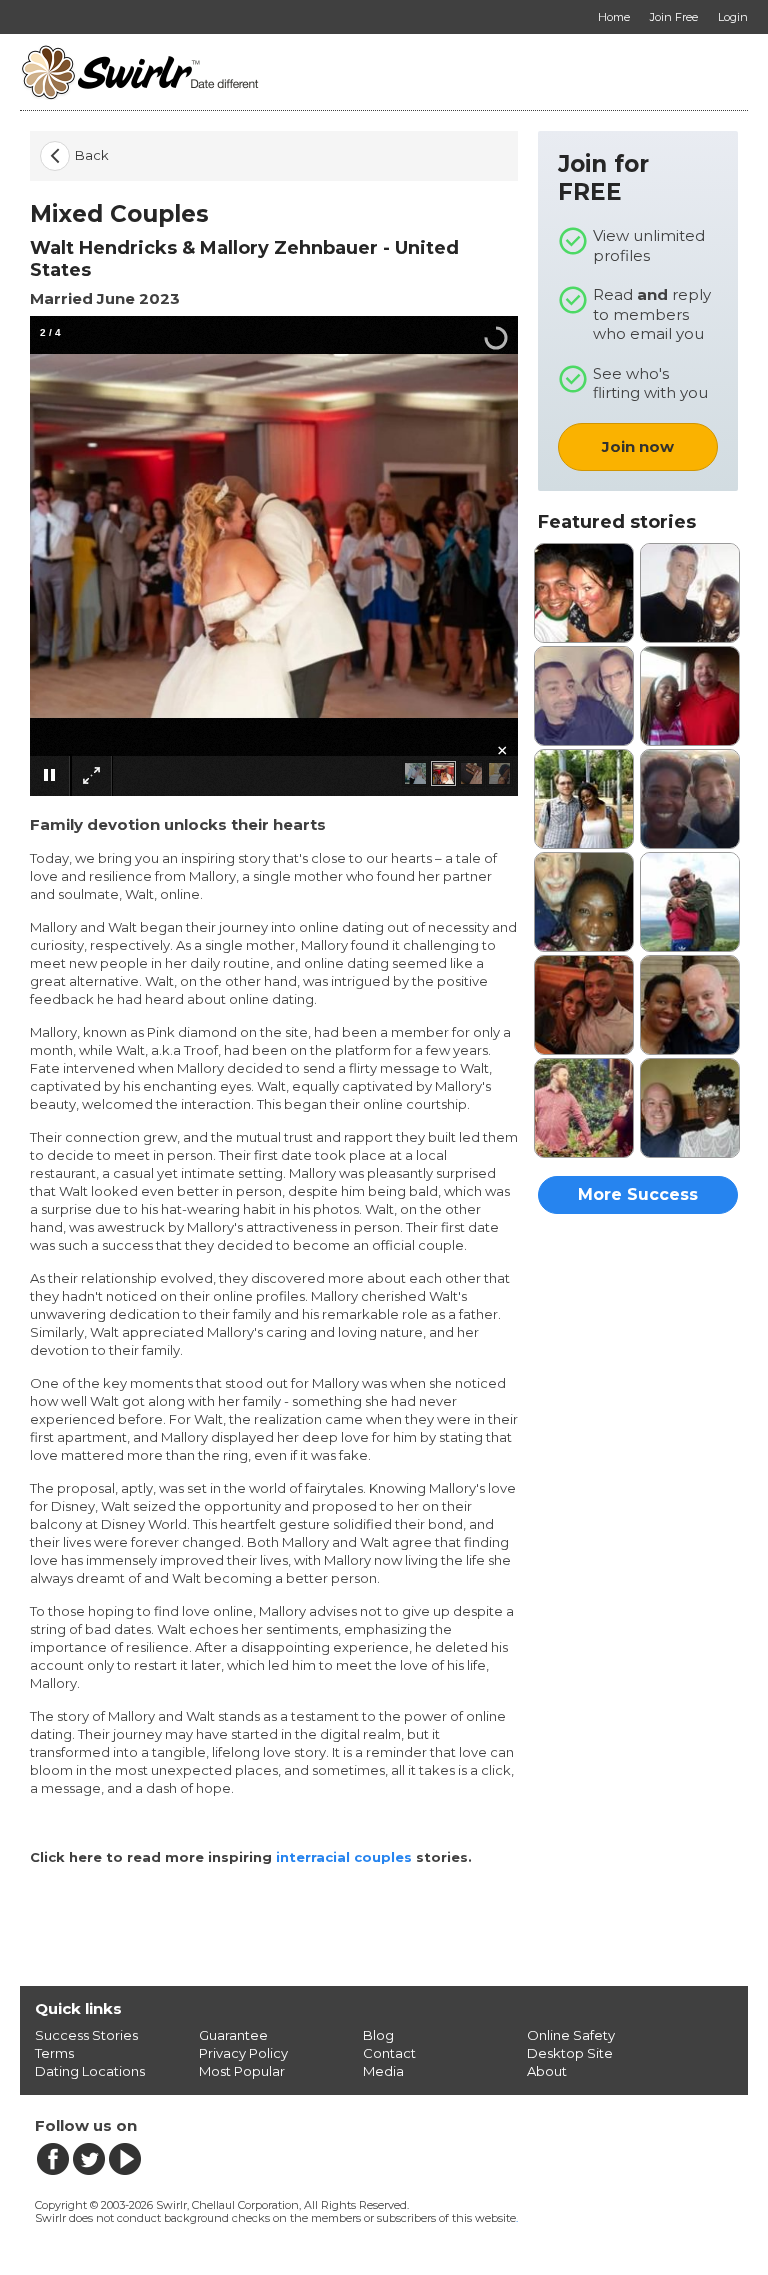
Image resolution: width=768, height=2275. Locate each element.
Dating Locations (90, 2071)
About (547, 2071)
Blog (378, 2035)
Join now (638, 446)
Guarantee (233, 2035)
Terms (54, 2053)
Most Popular (242, 2071)
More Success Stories (638, 1199)
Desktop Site (570, 2053)
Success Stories (86, 2035)
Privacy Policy (243, 2053)
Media (383, 2071)
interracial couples (344, 1857)
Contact (389, 2053)
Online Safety (571, 2035)
